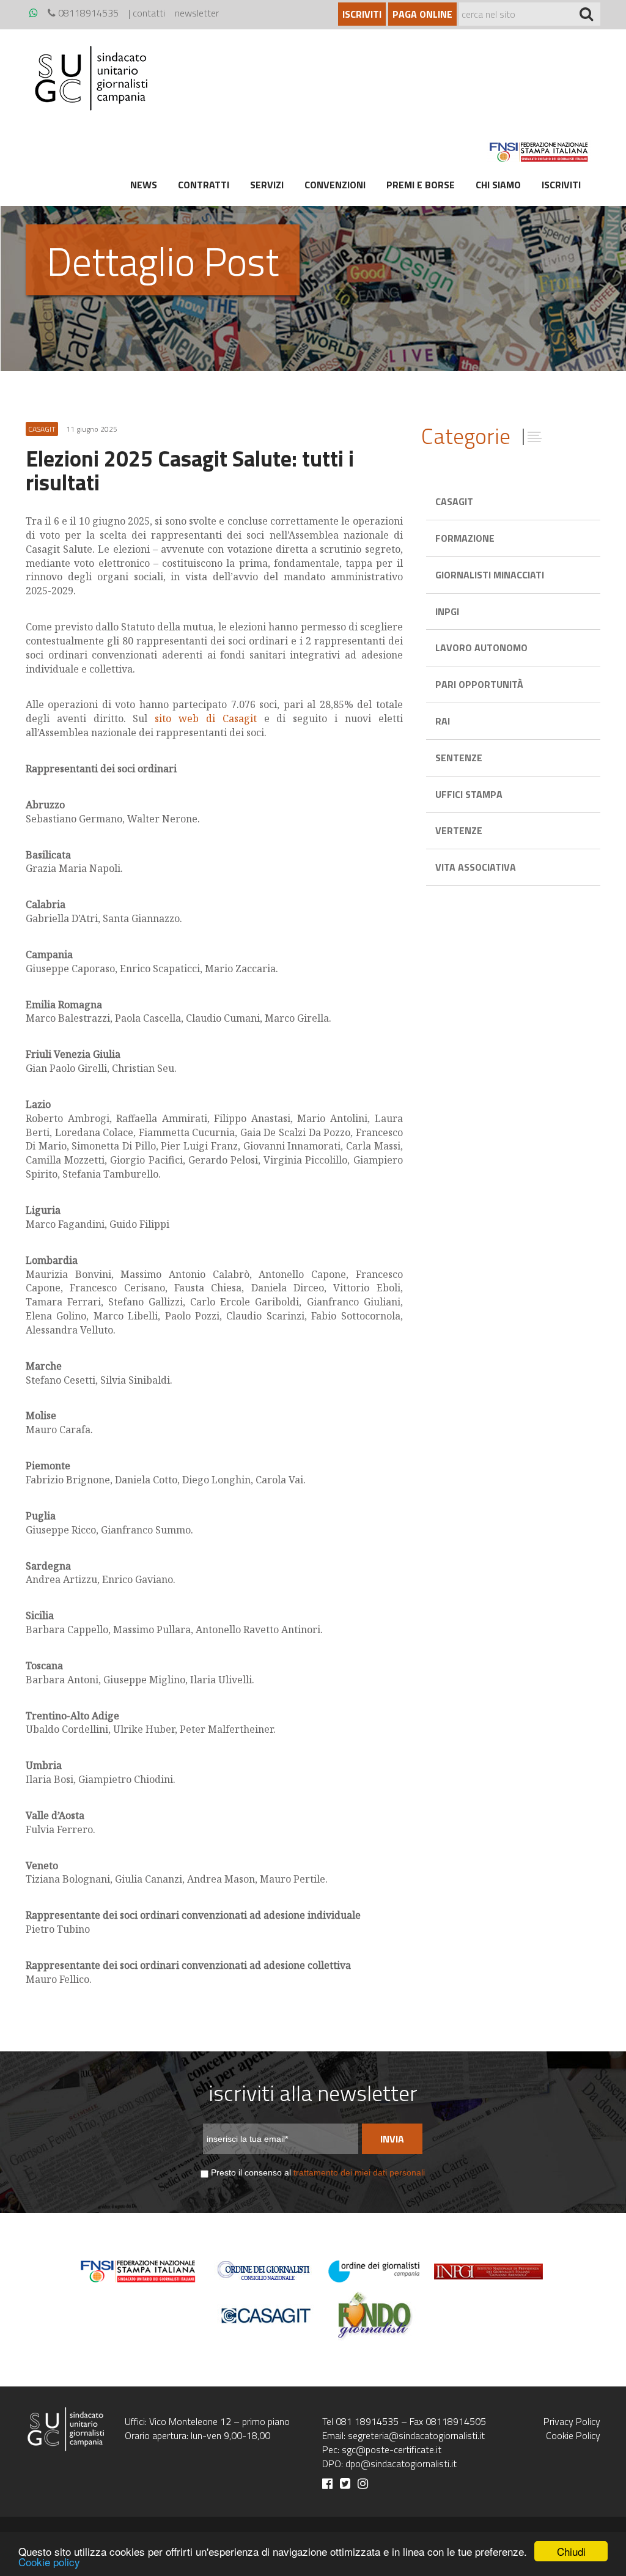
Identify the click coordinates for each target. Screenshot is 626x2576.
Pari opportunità (479, 684)
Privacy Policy (572, 2421)
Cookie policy (49, 2562)
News (144, 185)
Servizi (267, 185)
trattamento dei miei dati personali (359, 2172)
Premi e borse (421, 185)
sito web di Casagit (205, 718)
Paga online (422, 14)
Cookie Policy (573, 2435)
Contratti (204, 185)
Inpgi (447, 611)
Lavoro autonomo (481, 648)
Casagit (454, 501)
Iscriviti (362, 14)
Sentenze (459, 758)
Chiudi (571, 2551)
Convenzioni (335, 185)
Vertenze (459, 830)
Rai (443, 721)
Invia (392, 2139)
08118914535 (87, 13)
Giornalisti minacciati (490, 575)
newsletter (197, 13)
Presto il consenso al (318, 2172)
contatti (149, 13)
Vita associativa (476, 867)
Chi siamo (498, 185)
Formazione (465, 538)
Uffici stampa (469, 794)
